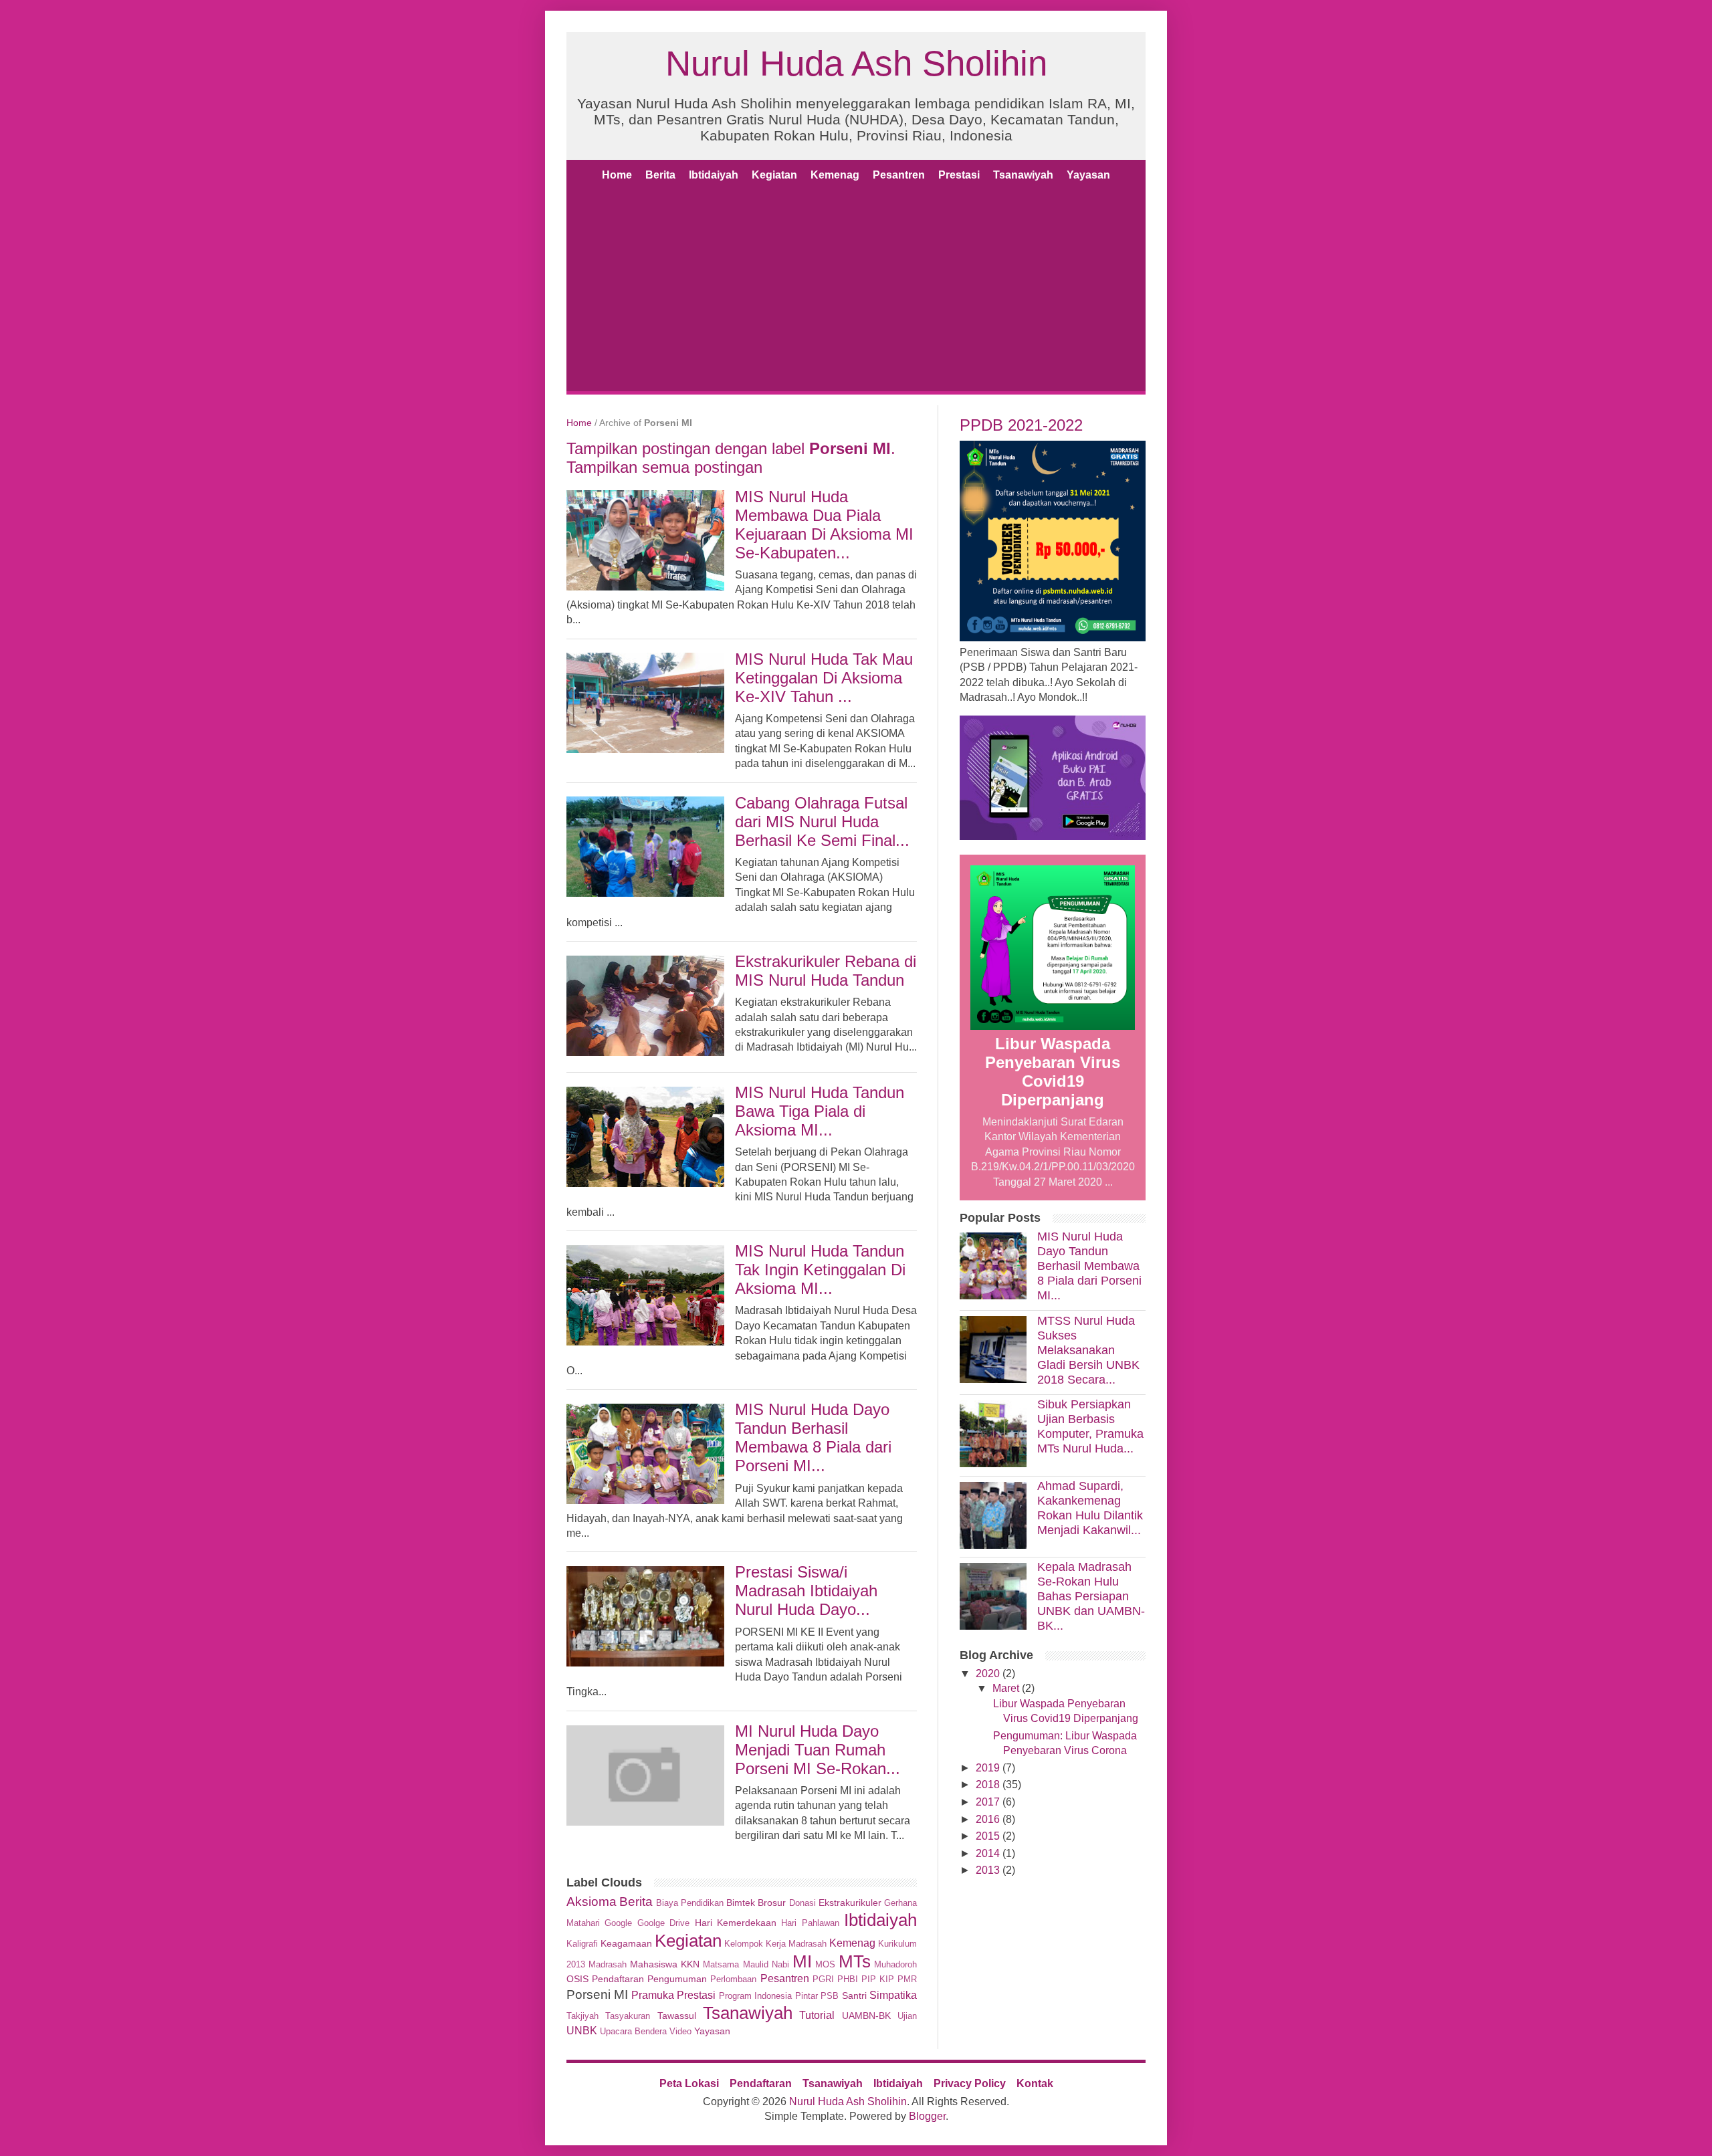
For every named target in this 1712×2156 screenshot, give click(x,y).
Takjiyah (582, 2016)
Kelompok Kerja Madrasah (775, 1944)
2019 (988, 1768)
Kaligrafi (582, 1944)
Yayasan (1088, 175)
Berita (660, 175)
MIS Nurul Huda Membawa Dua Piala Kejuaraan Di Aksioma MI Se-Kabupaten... (824, 525)
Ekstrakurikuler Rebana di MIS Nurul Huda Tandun (826, 971)
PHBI (848, 1979)
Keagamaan (626, 1943)
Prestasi (959, 175)
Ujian (907, 2016)
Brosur (772, 1903)
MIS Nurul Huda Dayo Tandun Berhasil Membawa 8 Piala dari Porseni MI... (813, 1437)
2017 (988, 1802)
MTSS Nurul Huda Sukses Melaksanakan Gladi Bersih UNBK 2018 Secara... (1088, 1350)
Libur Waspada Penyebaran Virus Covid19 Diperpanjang (1053, 1072)
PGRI (823, 1979)
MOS (825, 1964)
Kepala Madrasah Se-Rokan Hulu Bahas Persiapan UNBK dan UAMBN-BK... (1091, 1596)
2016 (988, 1819)
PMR (907, 1979)
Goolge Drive (663, 1923)
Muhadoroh (895, 1964)
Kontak (1035, 2083)
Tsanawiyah (1023, 175)
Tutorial (817, 2015)
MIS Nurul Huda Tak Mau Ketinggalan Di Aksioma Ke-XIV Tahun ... (824, 678)
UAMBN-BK (866, 2016)
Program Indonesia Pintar (768, 1996)
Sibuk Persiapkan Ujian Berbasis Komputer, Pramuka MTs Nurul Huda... (1090, 1426)
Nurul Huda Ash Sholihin (856, 63)
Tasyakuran (628, 2016)
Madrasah (608, 1964)
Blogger (927, 2116)
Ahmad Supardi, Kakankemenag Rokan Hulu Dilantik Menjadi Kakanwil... (1090, 1508)
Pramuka (653, 1995)
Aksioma (592, 1902)
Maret (1006, 1688)
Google (618, 1923)
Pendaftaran (618, 1979)
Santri (854, 1996)
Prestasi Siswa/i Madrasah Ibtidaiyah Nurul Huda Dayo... (806, 1591)
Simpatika (893, 1995)
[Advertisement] (856, 291)
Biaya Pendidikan (690, 1903)
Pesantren (899, 175)
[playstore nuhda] (1053, 836)
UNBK (582, 2031)
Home (617, 175)
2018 (988, 1785)
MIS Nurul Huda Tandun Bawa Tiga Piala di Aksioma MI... (820, 1111)
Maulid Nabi (766, 1964)
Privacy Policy (970, 2083)
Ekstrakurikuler (850, 1903)
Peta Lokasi (689, 2083)
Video (680, 2031)
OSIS (577, 1979)
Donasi (802, 1903)
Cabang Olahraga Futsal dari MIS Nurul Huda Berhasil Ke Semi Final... (822, 822)
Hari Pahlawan (810, 1923)
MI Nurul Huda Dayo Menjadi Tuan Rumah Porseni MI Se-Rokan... (818, 1750)
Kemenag (835, 175)
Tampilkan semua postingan (664, 467)
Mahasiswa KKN (665, 1964)
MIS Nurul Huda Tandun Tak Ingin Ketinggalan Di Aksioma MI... (820, 1270)
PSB (830, 1996)
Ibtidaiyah (714, 175)
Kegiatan (774, 175)
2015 (988, 1836)
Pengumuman (677, 1979)
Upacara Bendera (633, 2031)
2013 (988, 1870)
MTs (855, 1961)
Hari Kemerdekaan (736, 1923)
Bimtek (741, 1903)
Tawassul (677, 2016)
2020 (988, 1674)
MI (802, 1961)
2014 (988, 1853)
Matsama (721, 1964)
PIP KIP (878, 1979)
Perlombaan (733, 1979)
